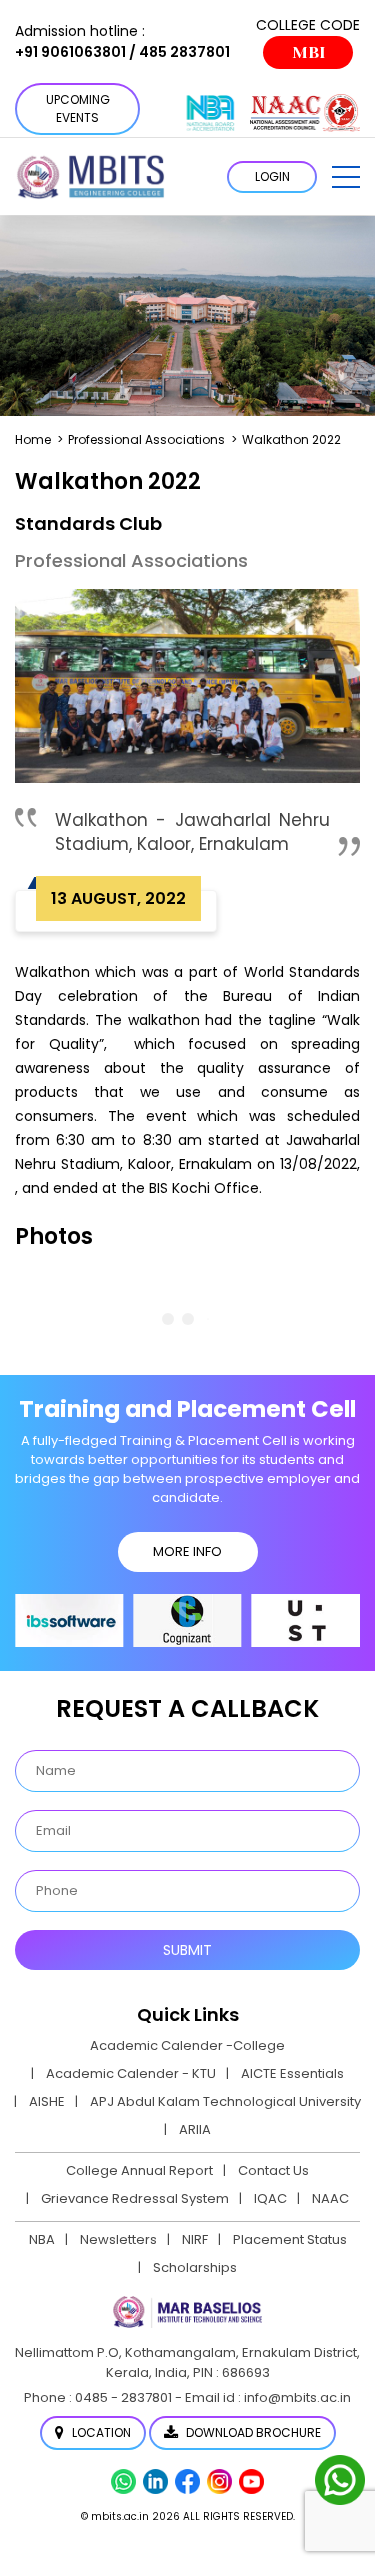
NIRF (195, 2239)
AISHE (47, 2101)
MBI (308, 52)
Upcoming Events (78, 108)
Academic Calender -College (187, 2045)
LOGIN (272, 176)
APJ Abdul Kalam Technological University (225, 2101)
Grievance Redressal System (135, 2198)
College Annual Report (139, 2170)
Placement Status (290, 2239)
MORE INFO (187, 1551)
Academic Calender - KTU (131, 2073)
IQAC (270, 2198)
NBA (42, 2239)
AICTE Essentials (292, 2073)
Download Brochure (252, 2432)
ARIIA (195, 2129)
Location (100, 2432)
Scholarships (195, 2267)
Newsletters (118, 2239)
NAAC (330, 2198)
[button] (346, 177)
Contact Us (273, 2170)
